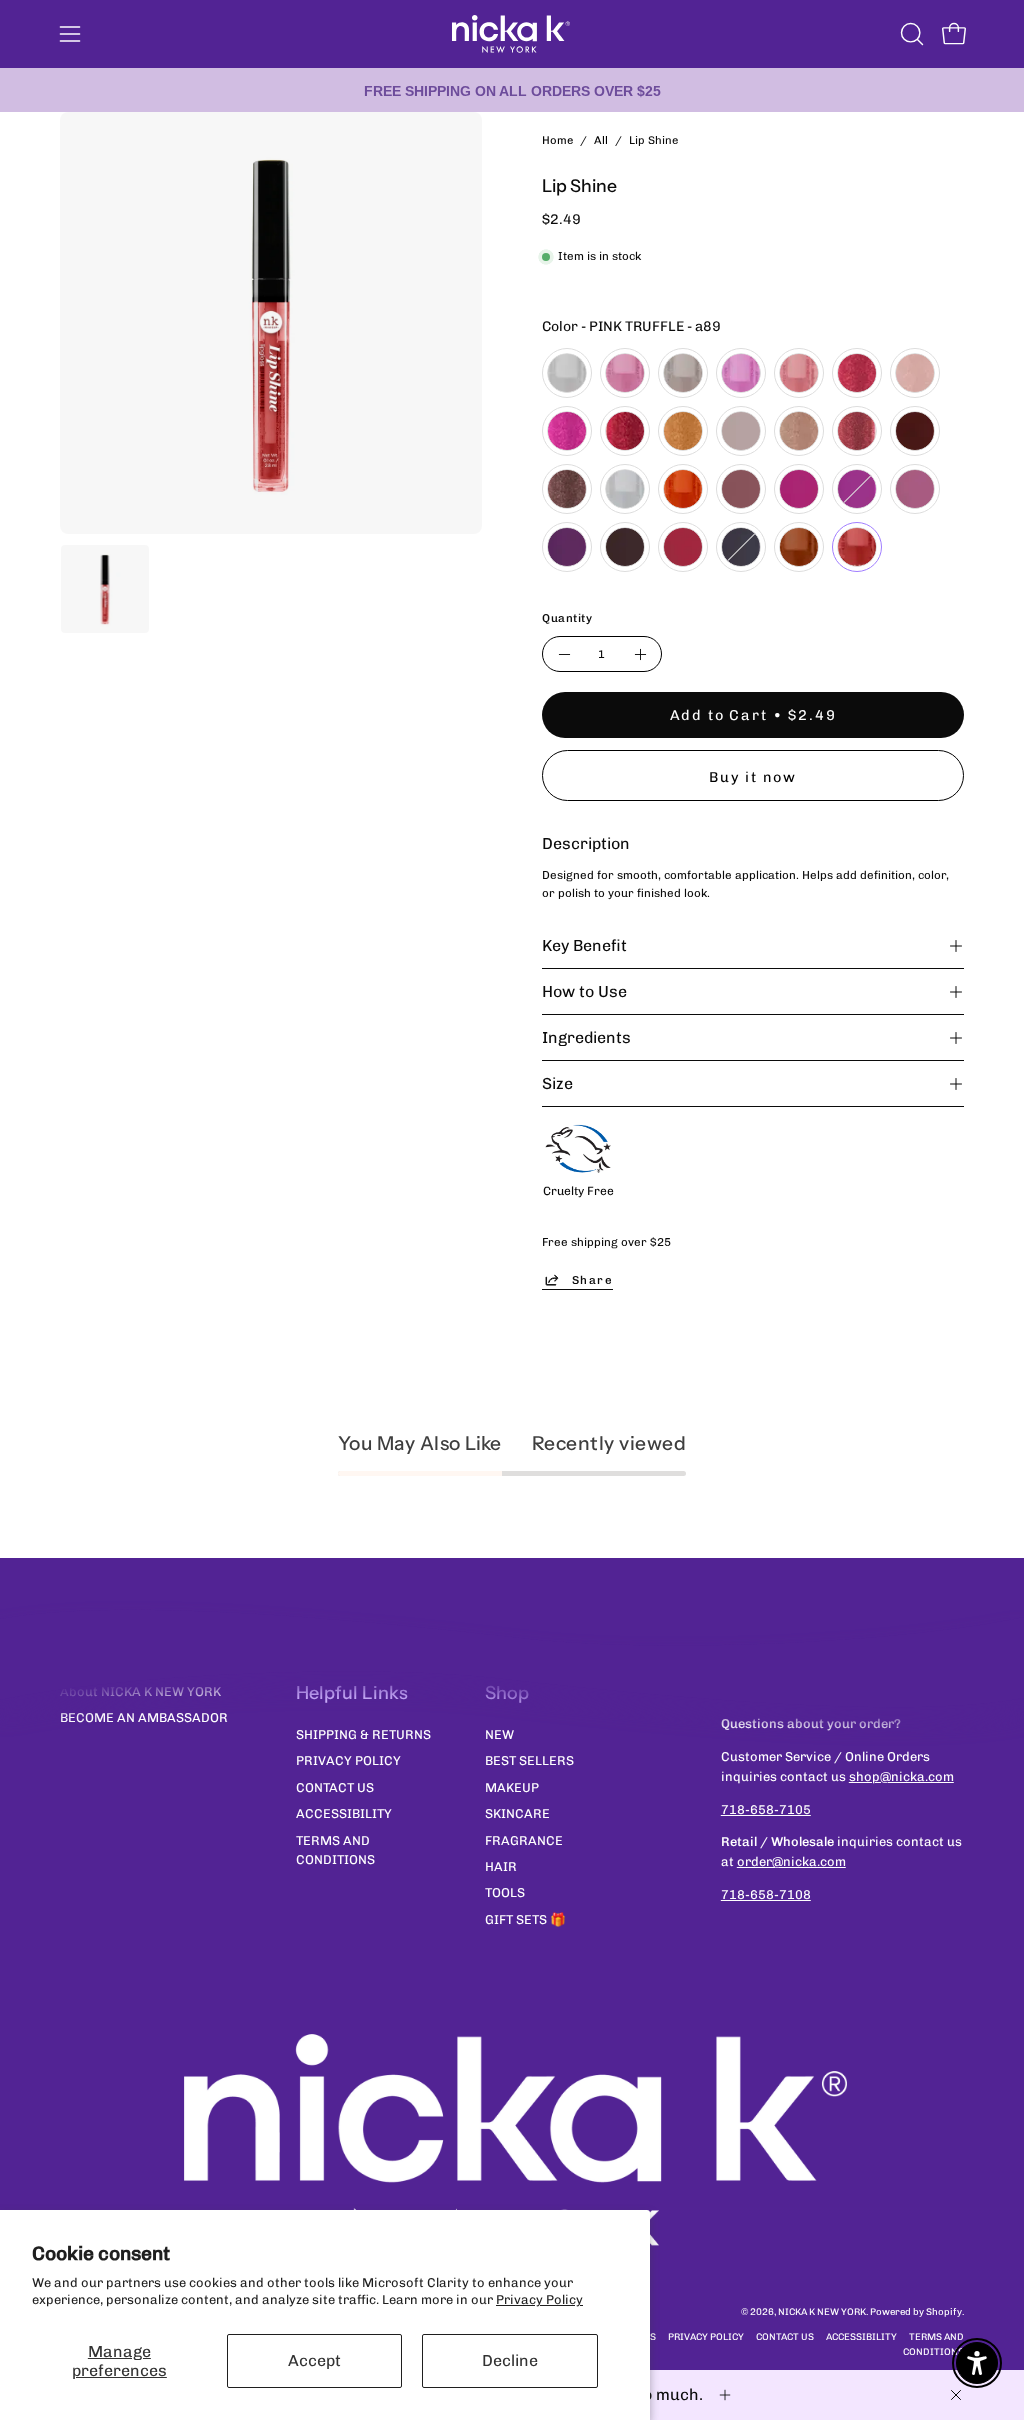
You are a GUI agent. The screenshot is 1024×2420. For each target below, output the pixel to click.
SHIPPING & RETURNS (363, 1734)
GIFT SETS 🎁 (525, 1918)
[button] (910, 34)
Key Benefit (584, 945)
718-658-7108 (766, 1894)
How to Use (584, 991)
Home (557, 140)
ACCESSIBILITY (344, 1813)
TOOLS (505, 1892)
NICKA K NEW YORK (822, 2311)
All (601, 140)
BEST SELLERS (529, 1760)
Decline (510, 2360)
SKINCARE (517, 1813)
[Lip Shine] (105, 589)
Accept (314, 2360)
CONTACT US (335, 1786)
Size (557, 1083)
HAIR (501, 1865)
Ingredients (586, 1037)
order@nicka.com (791, 1861)
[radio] (567, 373)
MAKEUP (512, 1786)
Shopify (944, 2311)
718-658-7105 (766, 1809)
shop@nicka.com (901, 1776)
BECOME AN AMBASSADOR (144, 1717)
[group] (512, 90)
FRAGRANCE (524, 1839)
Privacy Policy (539, 2299)
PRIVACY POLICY (348, 1760)
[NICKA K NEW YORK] (512, 34)
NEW (499, 1734)
